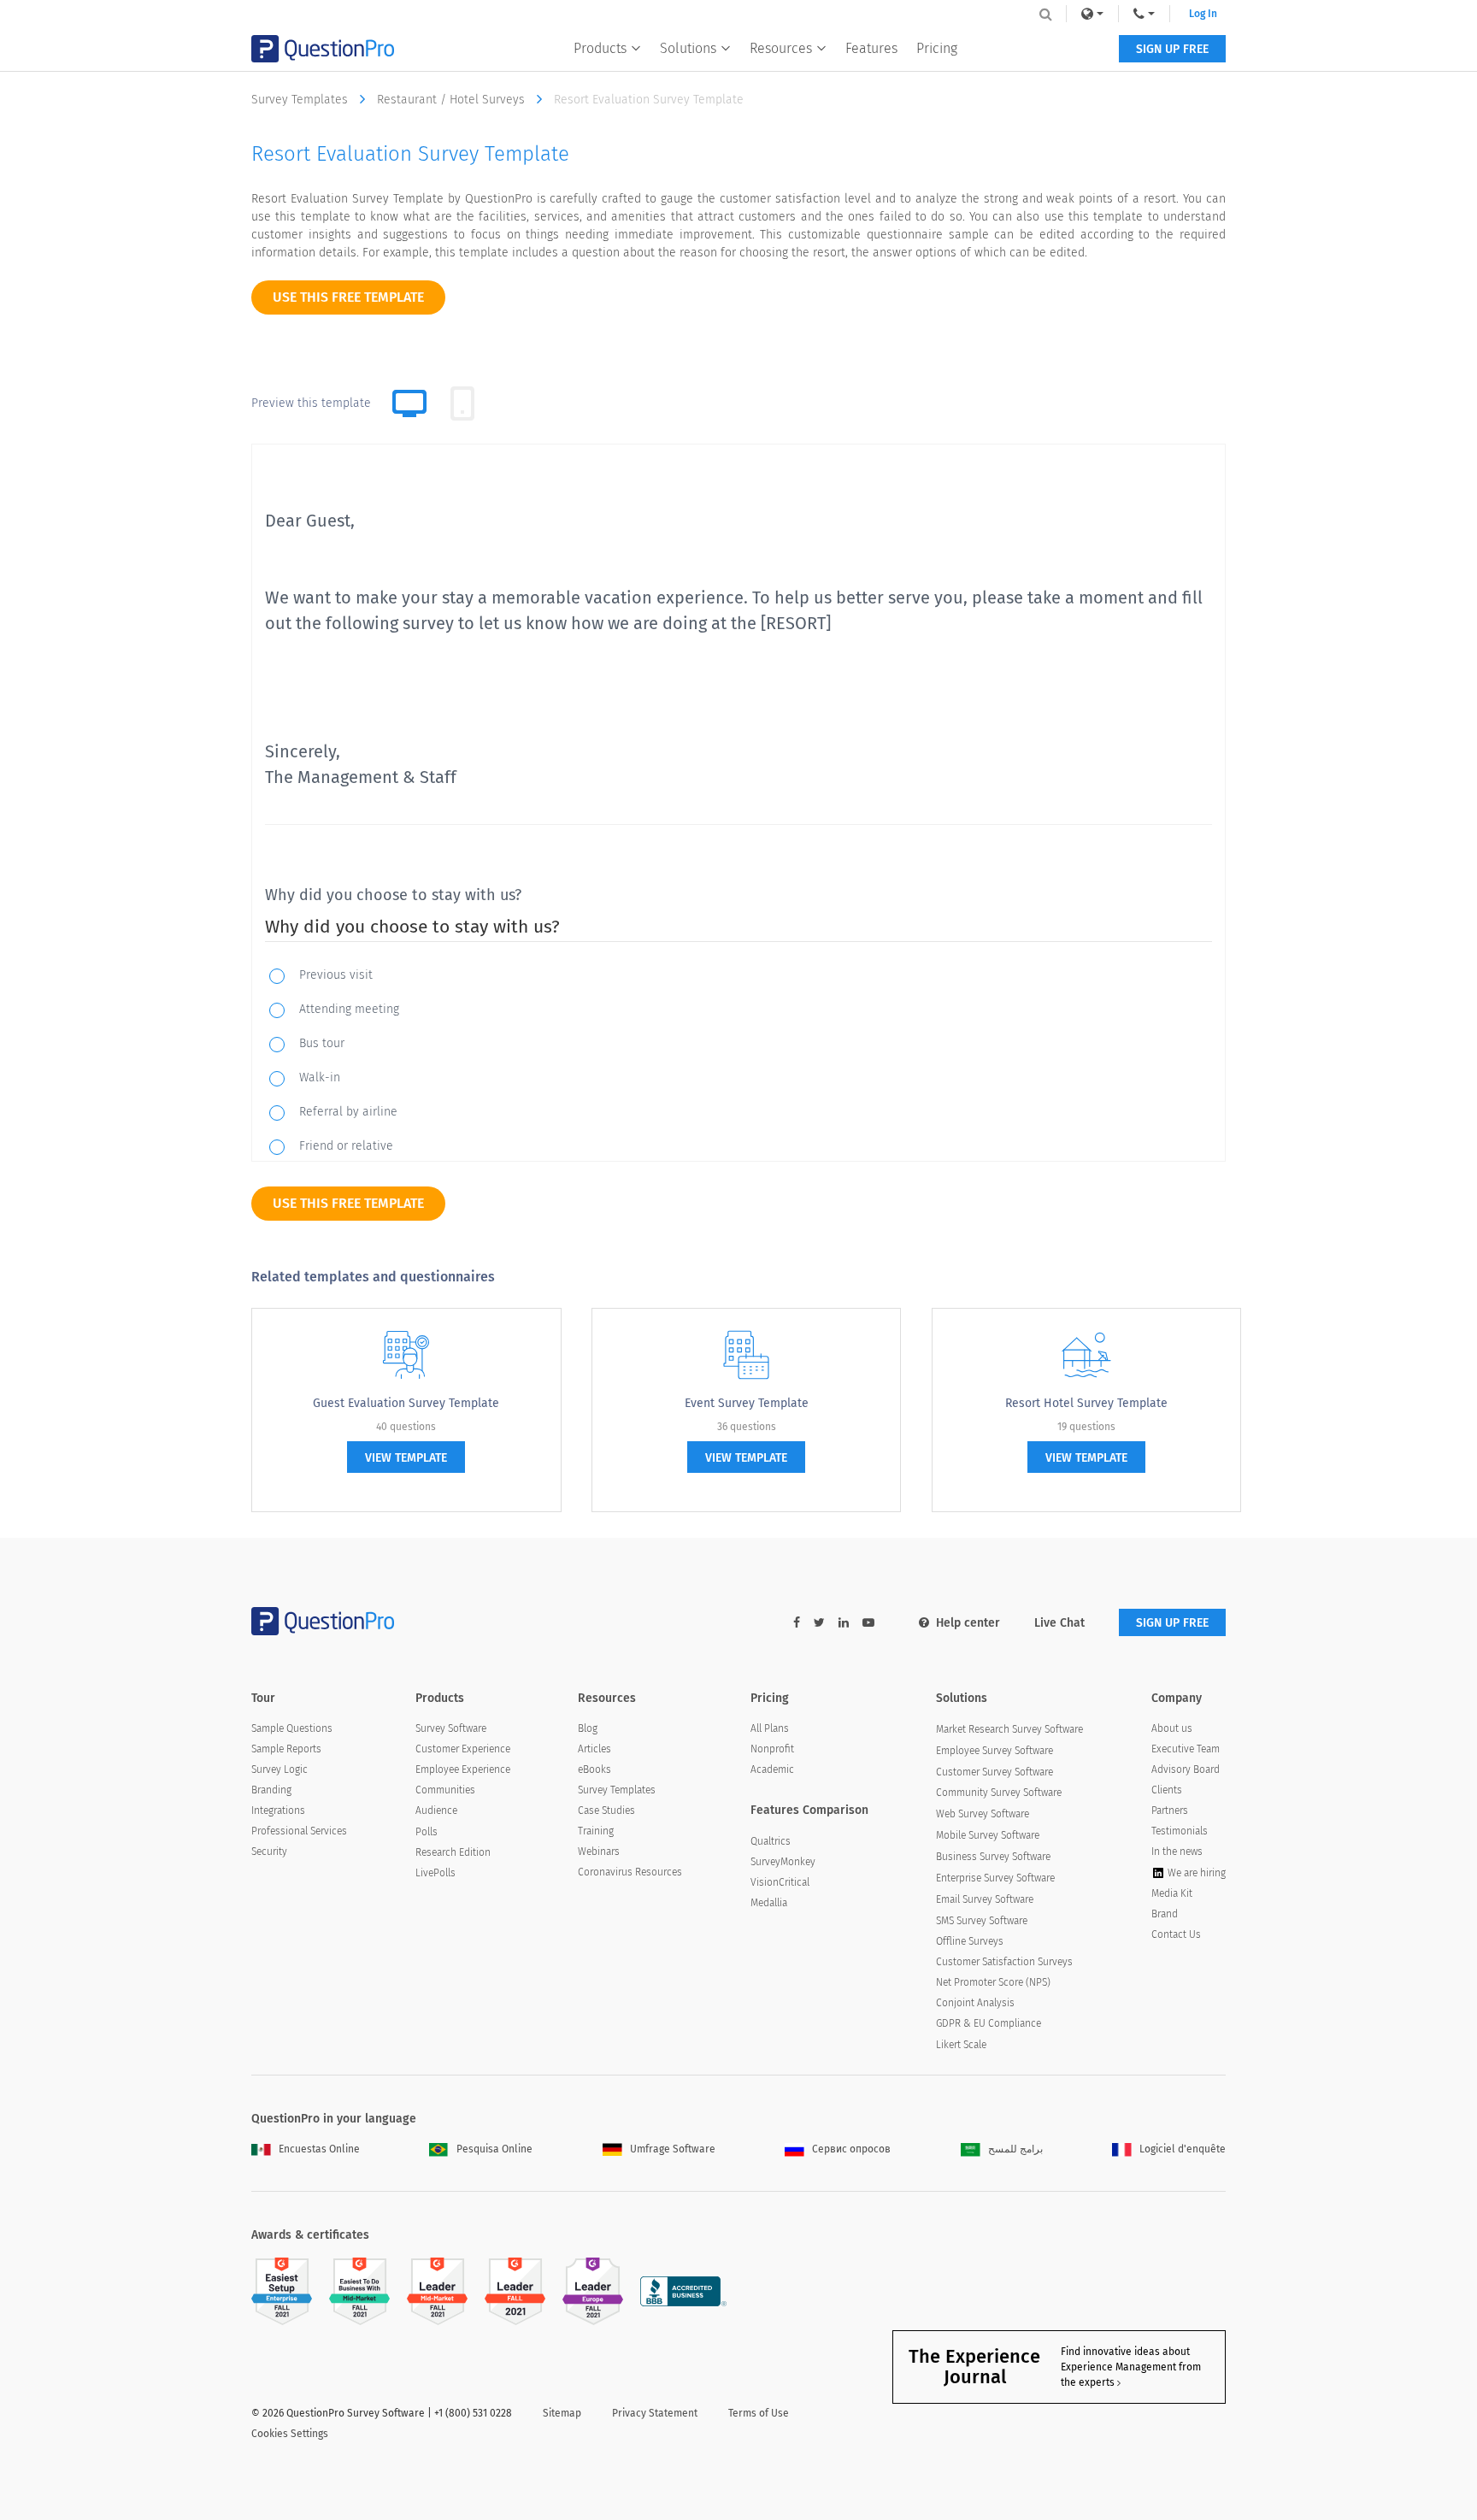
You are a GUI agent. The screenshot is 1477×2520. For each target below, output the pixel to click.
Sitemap (562, 2413)
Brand (1165, 1914)
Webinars (599, 1852)
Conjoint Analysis (975, 2003)
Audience (436, 1811)
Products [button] (600, 48)
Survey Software (451, 1728)
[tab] (462, 403)
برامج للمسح (1015, 2149)
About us (1172, 1728)
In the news (1177, 1852)
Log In (1203, 14)
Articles (594, 1749)
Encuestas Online (319, 2149)
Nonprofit (772, 1749)
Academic (772, 1769)
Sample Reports (286, 1749)
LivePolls (435, 1873)
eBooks (594, 1769)
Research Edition (453, 1852)
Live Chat (1059, 1623)
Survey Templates (301, 100)
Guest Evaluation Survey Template (406, 1403)
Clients (1167, 1790)
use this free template (348, 297)
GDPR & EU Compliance (989, 2023)
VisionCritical (780, 1882)
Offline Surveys (970, 1941)
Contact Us (1176, 1934)
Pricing (937, 48)
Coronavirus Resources (630, 1872)
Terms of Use (759, 2413)
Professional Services (299, 1831)
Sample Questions (292, 1728)
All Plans (770, 1728)
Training (596, 1831)
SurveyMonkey (783, 1862)
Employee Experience (463, 1769)
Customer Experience (463, 1749)
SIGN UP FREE (1172, 49)
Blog (588, 1728)
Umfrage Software (673, 2149)
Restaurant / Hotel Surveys (453, 100)
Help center (968, 1623)
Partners (1170, 1811)
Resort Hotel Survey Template (1086, 1403)
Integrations (278, 1811)
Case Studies (606, 1811)
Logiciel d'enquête (1183, 2149)
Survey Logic (280, 1769)
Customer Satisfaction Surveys (1004, 1962)
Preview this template (311, 403)
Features (871, 48)
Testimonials (1180, 1831)
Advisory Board (1186, 1769)
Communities (445, 1790)
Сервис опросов (851, 2149)
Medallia (769, 1903)
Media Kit (1172, 1893)
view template (406, 1458)
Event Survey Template (747, 1403)
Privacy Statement (655, 2413)
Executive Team (1186, 1749)
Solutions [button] (688, 48)
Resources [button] (781, 48)
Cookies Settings (290, 2434)
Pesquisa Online (494, 2149)
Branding (271, 1790)
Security (269, 1852)
